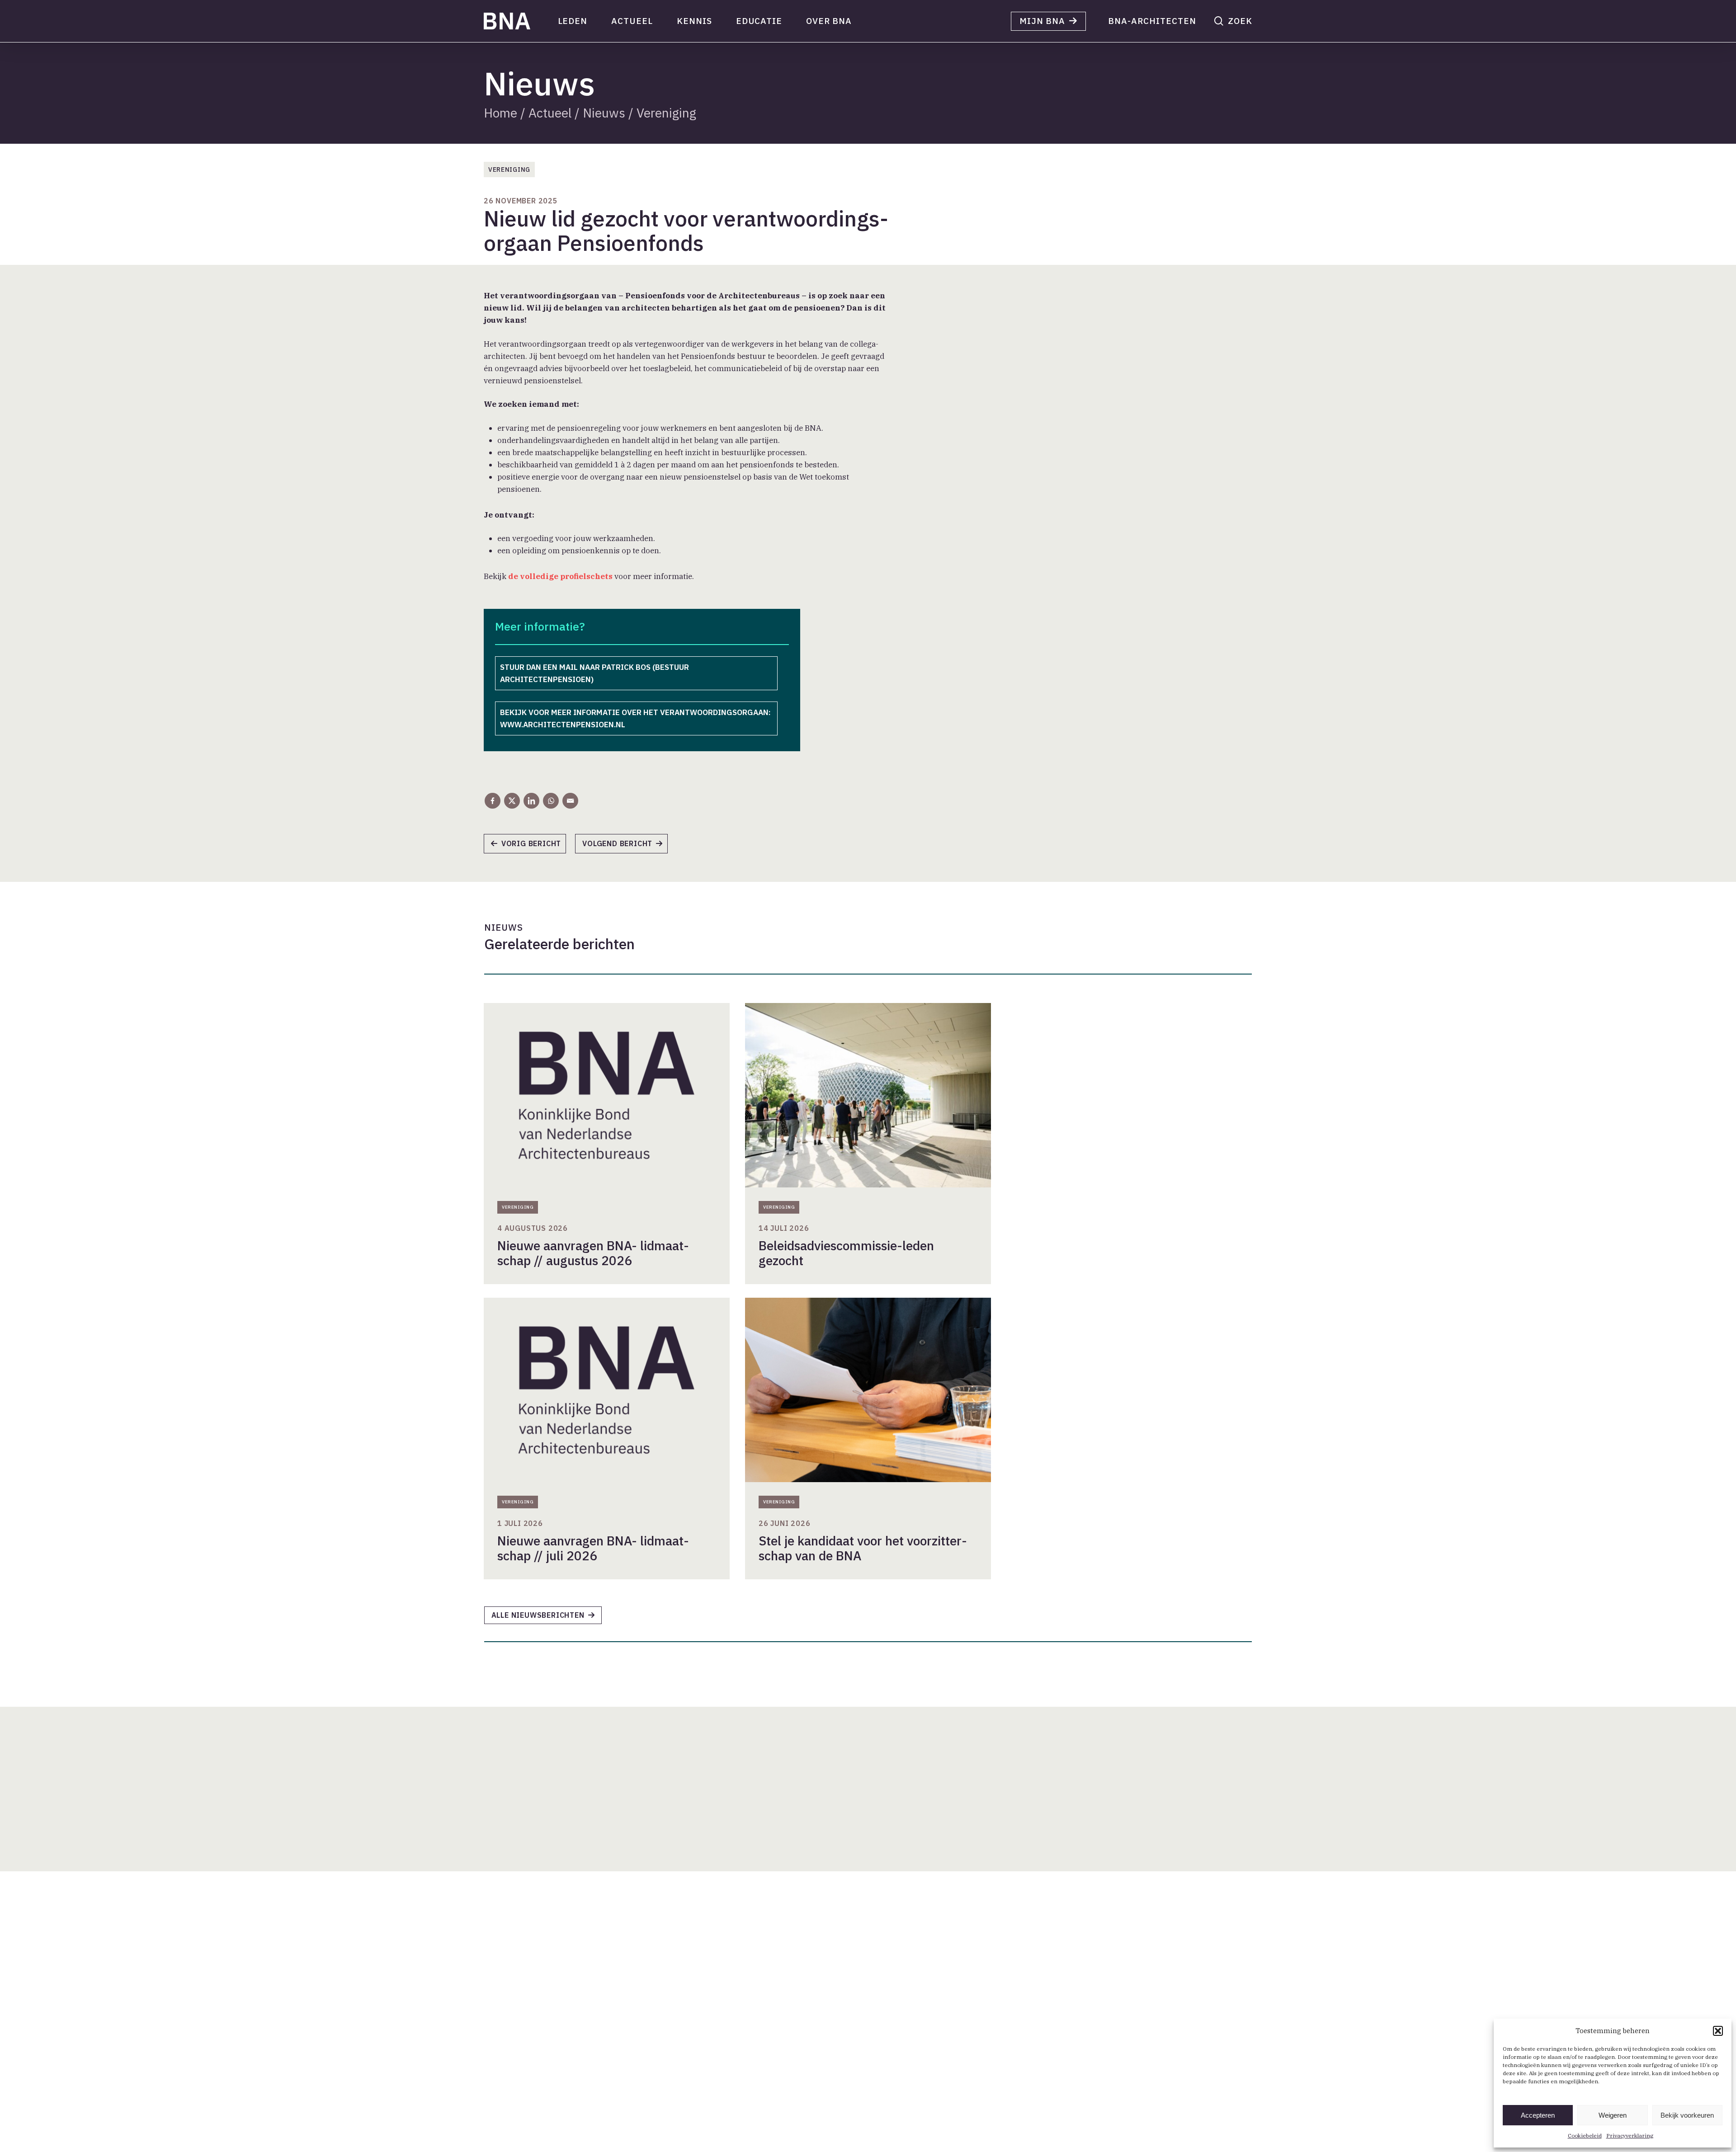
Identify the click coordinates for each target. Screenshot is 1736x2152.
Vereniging (666, 113)
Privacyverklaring (1630, 2136)
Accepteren (1538, 2115)
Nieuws (604, 113)
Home (500, 113)
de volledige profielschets (560, 576)
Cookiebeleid (1585, 2136)
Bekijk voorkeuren (1687, 2115)
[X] (512, 801)
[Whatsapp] (551, 801)
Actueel (550, 113)
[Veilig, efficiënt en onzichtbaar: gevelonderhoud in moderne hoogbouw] (626, 847)
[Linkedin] (531, 801)
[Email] (570, 801)
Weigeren (1613, 2115)
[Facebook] (493, 801)
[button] (1718, 2031)
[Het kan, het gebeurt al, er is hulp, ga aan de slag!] (529, 847)
